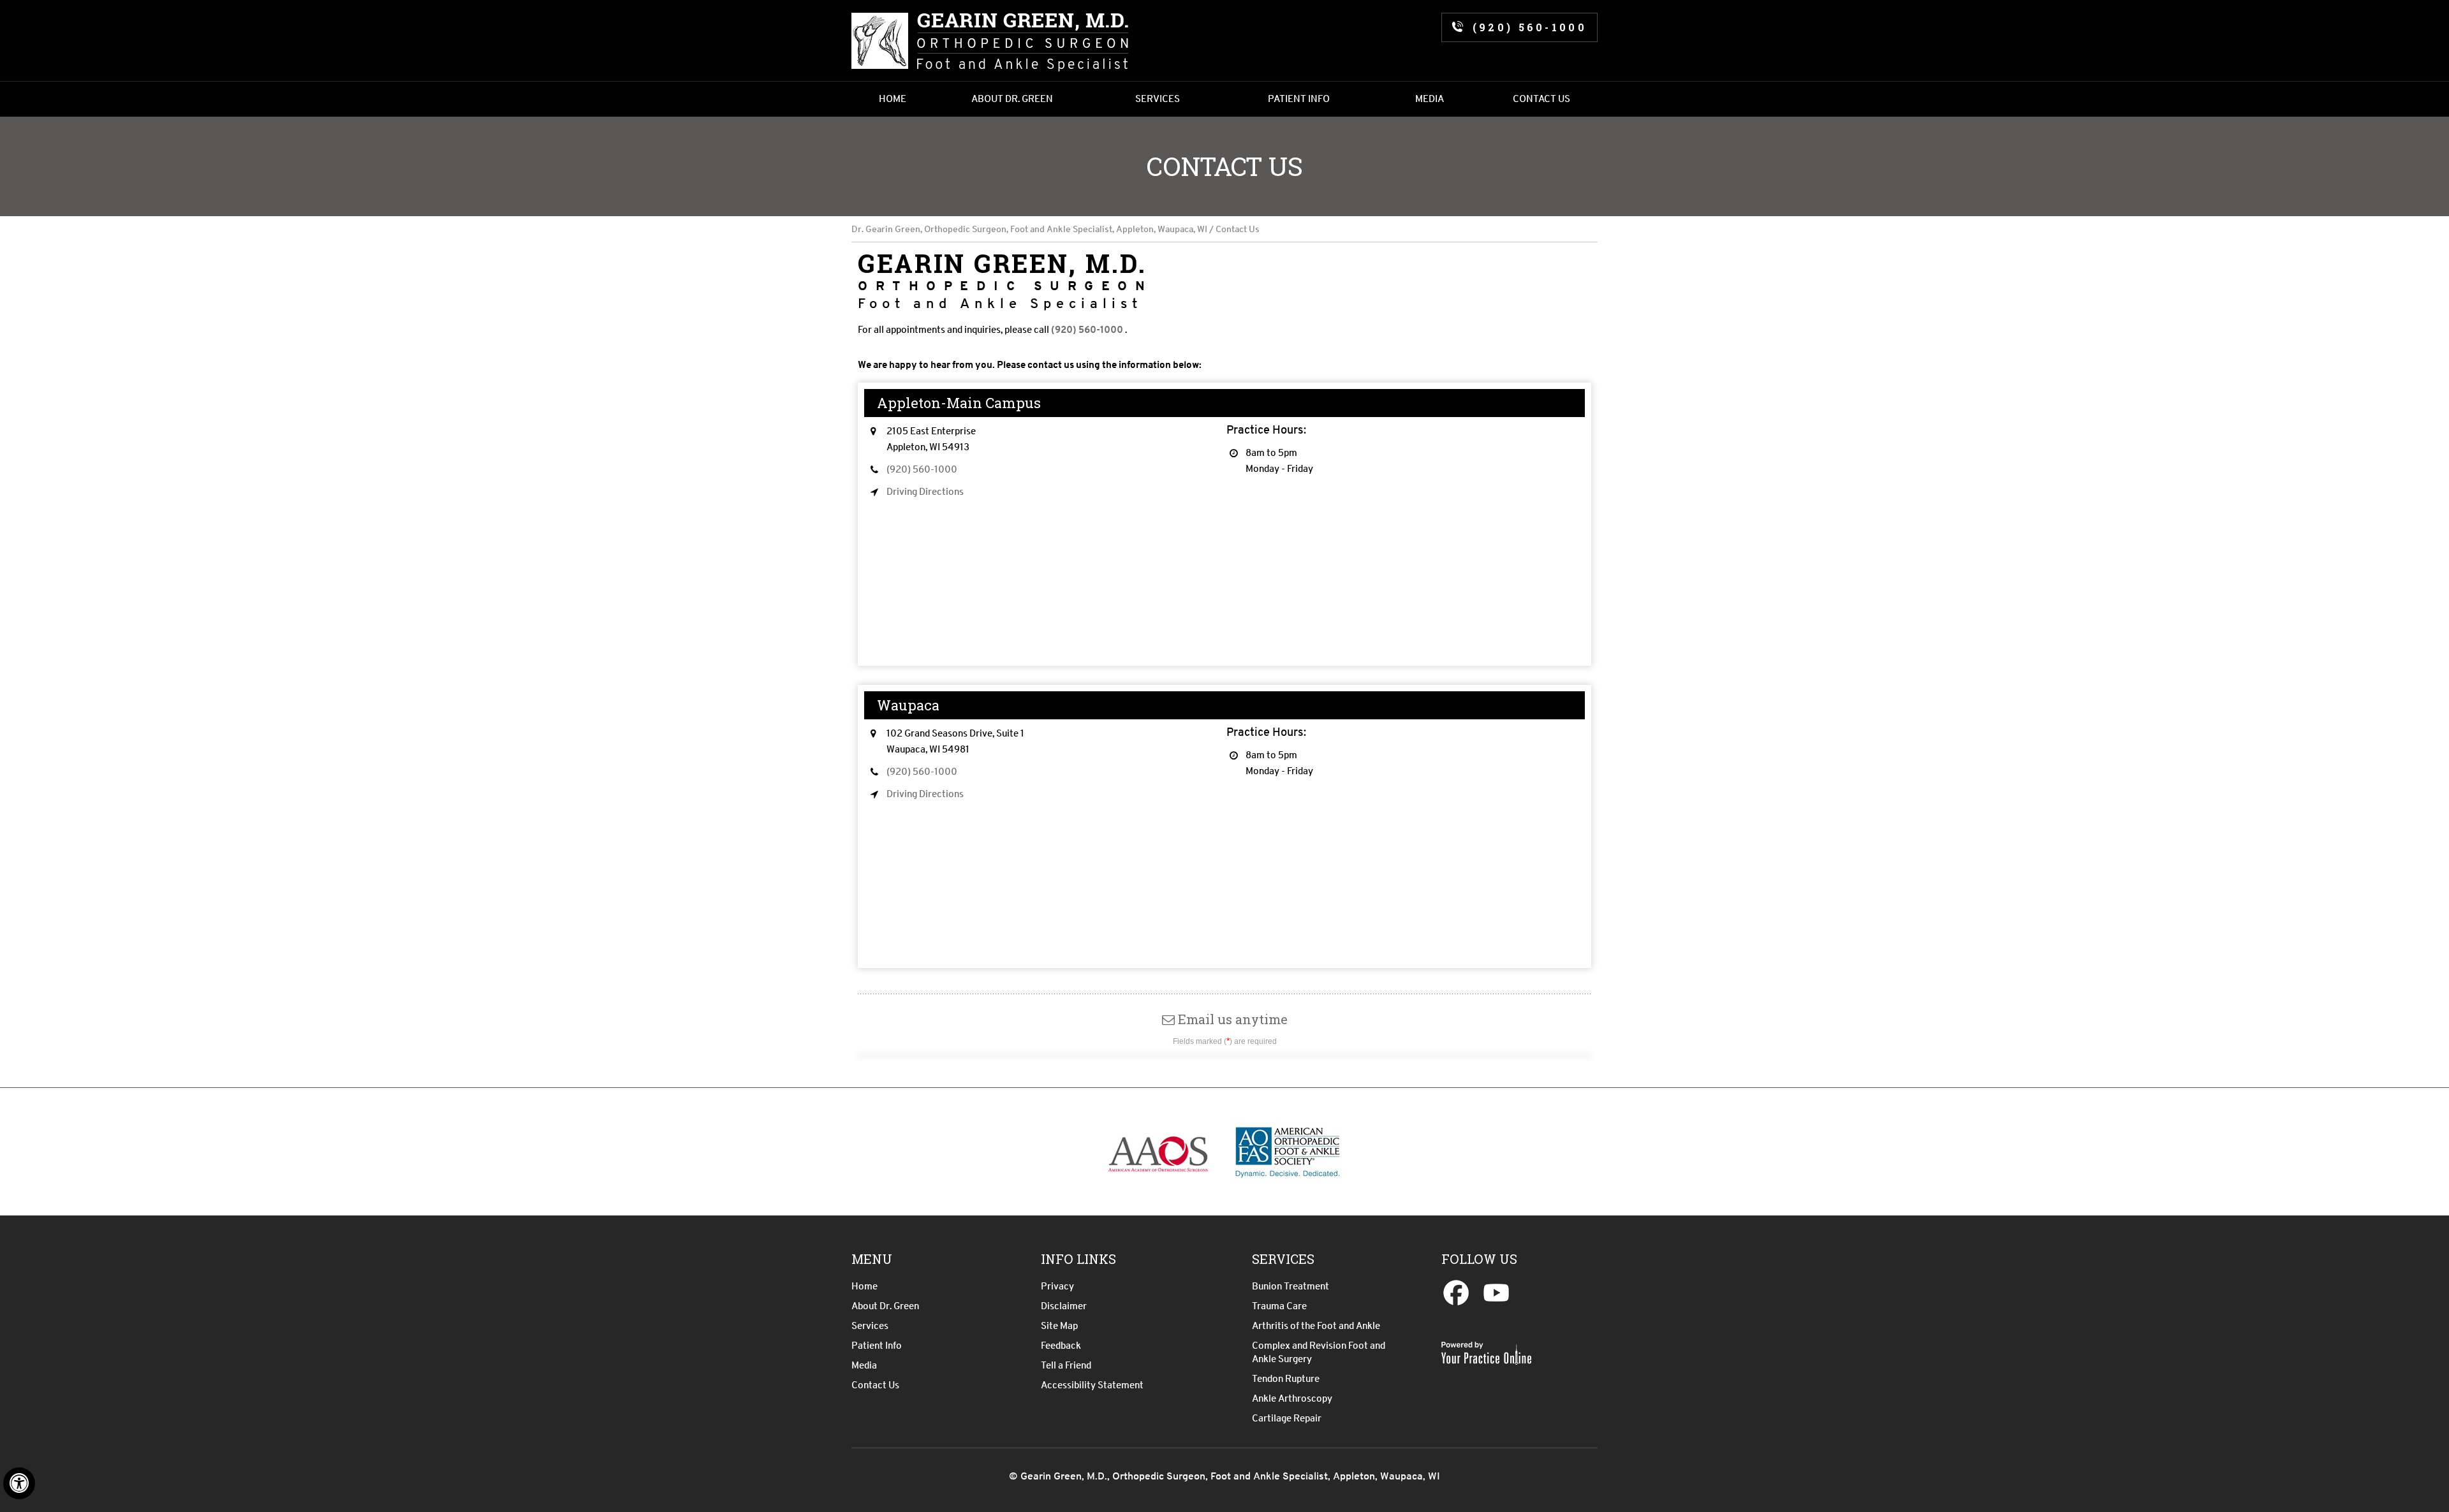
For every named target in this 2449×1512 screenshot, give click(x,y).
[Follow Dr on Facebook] (1459, 1295)
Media (864, 1365)
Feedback (1061, 1346)
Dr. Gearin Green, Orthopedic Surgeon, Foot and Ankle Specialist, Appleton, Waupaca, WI (1029, 229)
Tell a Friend (1066, 1365)
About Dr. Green (885, 1306)
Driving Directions (925, 492)
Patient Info (877, 1346)
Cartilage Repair (1287, 1418)
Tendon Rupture (1286, 1379)
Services (870, 1326)
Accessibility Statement (1092, 1385)
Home (864, 1286)
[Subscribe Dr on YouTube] (1495, 1295)
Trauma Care (1279, 1306)
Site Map (1059, 1326)
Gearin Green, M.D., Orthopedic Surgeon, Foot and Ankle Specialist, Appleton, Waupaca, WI (1229, 1476)
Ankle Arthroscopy (1292, 1398)
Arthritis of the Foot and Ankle (1316, 1326)
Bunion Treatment (1291, 1286)
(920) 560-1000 (1530, 27)
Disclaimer (1064, 1306)
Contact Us (875, 1385)
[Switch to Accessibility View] (19, 1483)
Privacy (1057, 1286)
